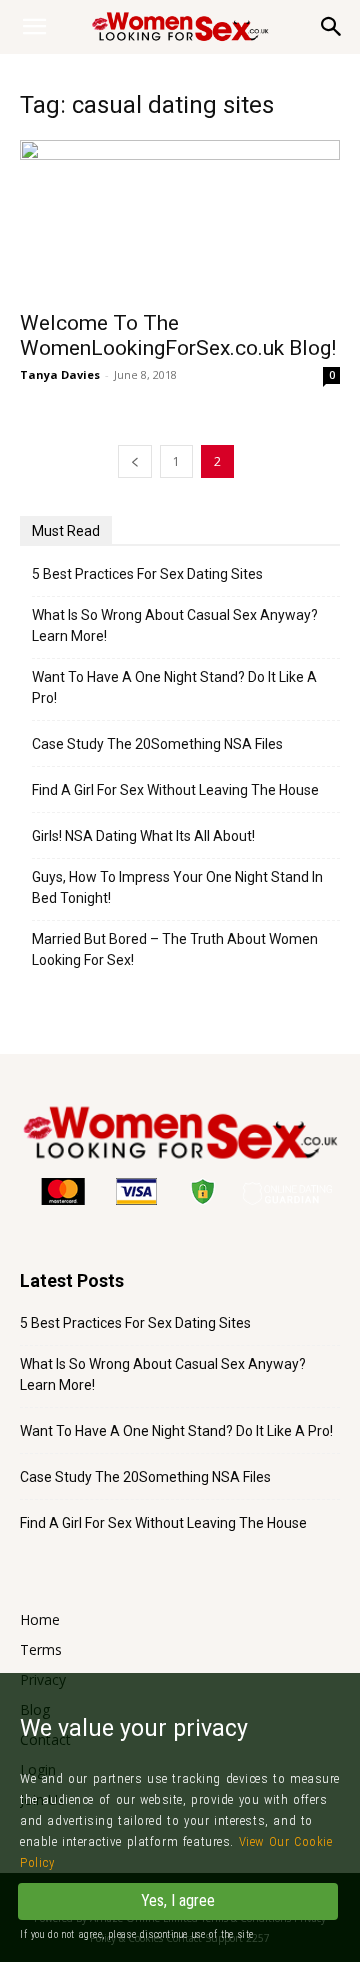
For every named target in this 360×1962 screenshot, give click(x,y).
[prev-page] (135, 461)
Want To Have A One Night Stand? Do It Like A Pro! (174, 687)
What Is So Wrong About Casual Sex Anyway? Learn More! (175, 625)
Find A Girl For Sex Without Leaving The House (175, 790)
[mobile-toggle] (34, 27)
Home (40, 1619)
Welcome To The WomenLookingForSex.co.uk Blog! (178, 335)
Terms (41, 1649)
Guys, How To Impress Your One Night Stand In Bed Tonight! (177, 887)
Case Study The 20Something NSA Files (157, 744)
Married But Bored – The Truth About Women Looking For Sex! (175, 949)
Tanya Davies (60, 374)
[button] (332, 27)
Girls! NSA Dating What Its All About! (143, 836)
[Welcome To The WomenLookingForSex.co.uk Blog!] (180, 219)
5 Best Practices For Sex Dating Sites (147, 574)
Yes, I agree (178, 1900)
